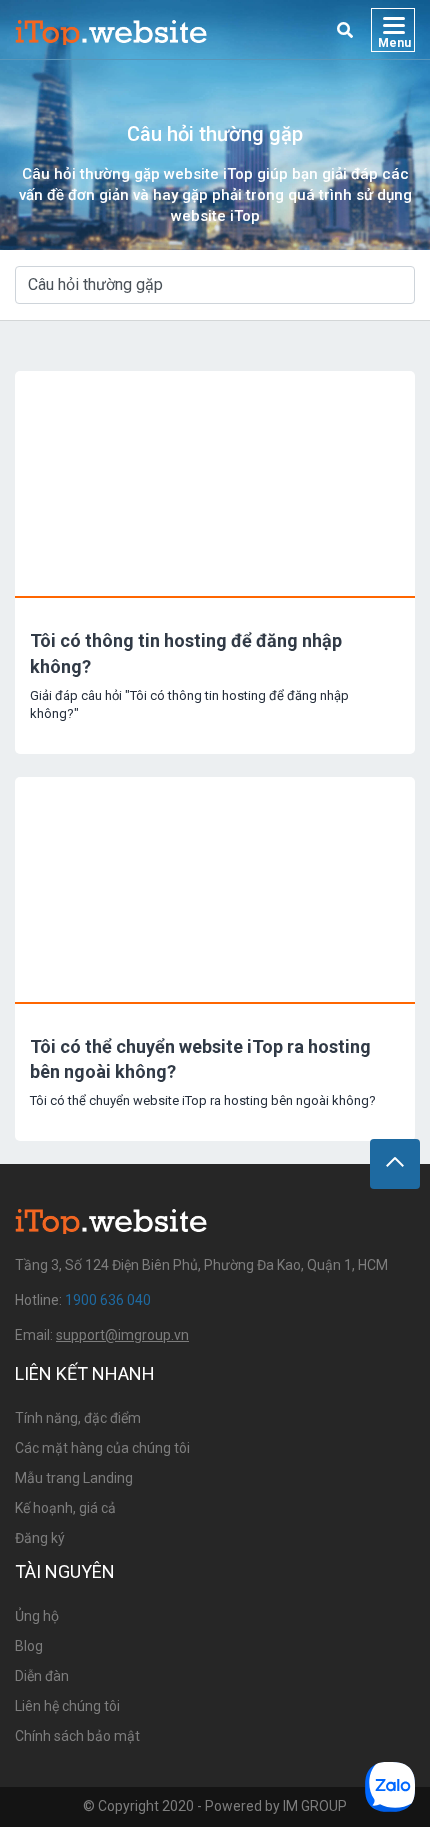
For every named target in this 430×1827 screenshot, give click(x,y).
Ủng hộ (37, 1616)
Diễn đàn (42, 1676)
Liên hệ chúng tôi (67, 1706)
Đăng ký (40, 1538)
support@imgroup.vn (122, 1335)
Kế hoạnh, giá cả (65, 1508)
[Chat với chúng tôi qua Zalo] (390, 1787)
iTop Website (111, 30)
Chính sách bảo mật (77, 1736)
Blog (29, 1646)
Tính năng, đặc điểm (78, 1418)
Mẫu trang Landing (74, 1478)
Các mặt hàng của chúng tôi (102, 1448)
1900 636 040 (108, 1300)
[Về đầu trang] (395, 1164)
